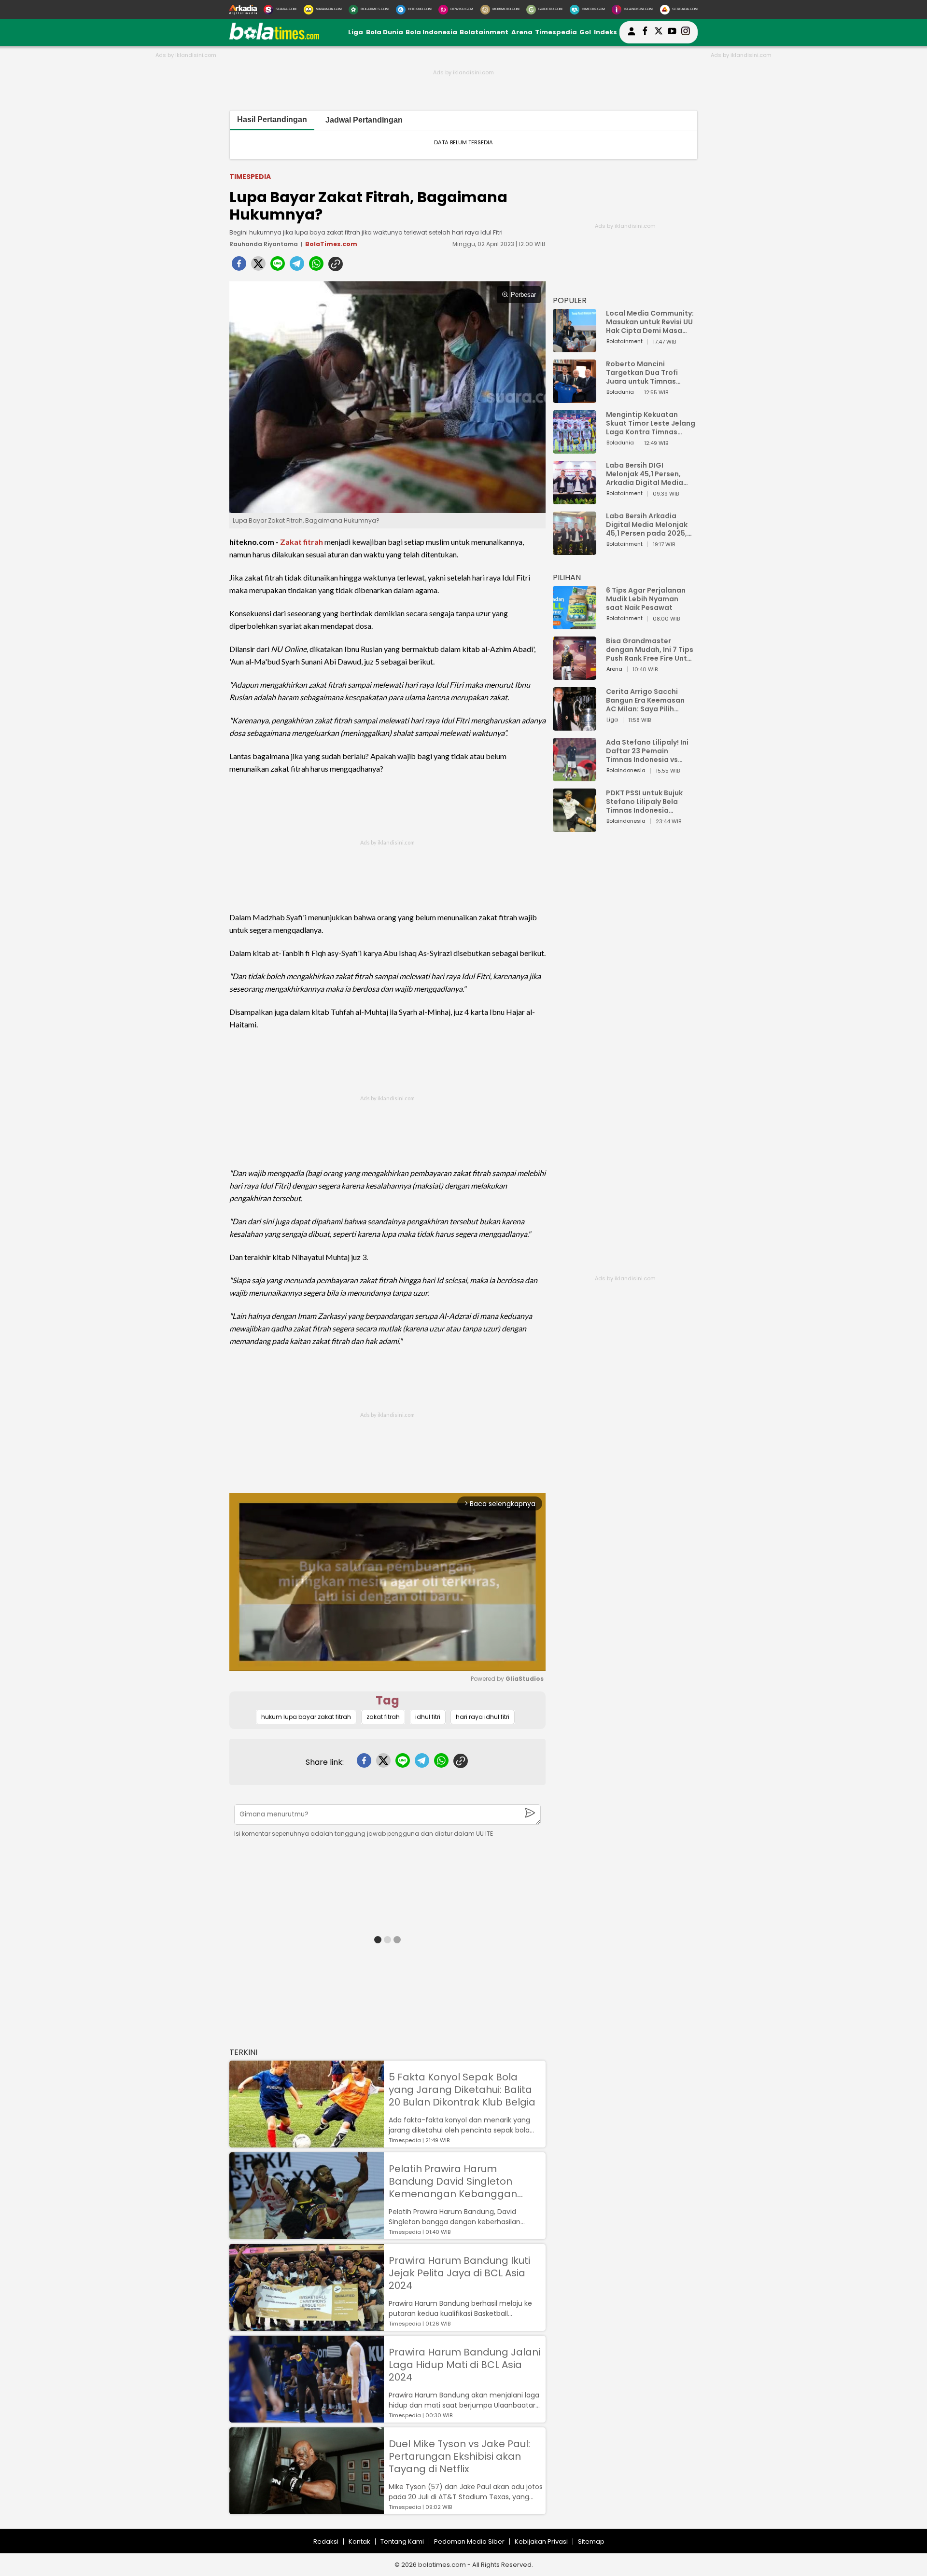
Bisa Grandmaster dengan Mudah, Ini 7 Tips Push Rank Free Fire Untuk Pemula (651, 650)
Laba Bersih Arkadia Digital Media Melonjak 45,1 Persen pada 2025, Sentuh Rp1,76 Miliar (647, 525)
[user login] (632, 35)
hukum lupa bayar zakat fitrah (306, 1717)
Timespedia (556, 32)
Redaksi (326, 2541)
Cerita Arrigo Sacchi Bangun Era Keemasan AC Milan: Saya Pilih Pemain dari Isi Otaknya (648, 700)
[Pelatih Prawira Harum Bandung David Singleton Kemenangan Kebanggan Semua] (307, 2235)
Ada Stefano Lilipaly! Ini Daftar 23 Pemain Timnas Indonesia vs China (647, 751)
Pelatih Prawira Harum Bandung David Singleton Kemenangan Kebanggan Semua (453, 2181)
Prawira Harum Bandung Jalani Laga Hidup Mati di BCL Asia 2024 (464, 2365)
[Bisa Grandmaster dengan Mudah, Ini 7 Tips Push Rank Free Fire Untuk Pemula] (575, 675)
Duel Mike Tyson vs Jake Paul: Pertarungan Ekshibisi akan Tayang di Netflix (459, 2456)
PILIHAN (567, 577)
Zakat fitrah (302, 542)
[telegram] (297, 266)
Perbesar (523, 295)
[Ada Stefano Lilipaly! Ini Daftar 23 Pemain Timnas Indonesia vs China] (575, 777)
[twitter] (258, 266)
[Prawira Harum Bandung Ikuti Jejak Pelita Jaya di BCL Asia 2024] (307, 2326)
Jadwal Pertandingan (364, 120)
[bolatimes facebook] (645, 32)
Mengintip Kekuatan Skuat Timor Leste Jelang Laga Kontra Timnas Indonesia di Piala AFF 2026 (651, 423)
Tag (387, 1700)
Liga (356, 32)
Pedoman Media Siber (469, 2541)
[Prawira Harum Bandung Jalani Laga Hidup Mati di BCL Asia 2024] (307, 2418)
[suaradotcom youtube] (672, 32)
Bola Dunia (385, 32)
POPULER (570, 300)
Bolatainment (484, 32)
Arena (522, 32)
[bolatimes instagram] (686, 32)
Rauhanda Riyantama (264, 244)
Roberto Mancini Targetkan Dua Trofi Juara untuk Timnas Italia (642, 373)
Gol (585, 32)
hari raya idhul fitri (483, 1717)
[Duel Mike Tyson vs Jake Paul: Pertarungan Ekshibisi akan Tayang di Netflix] (307, 2510)
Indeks (605, 32)
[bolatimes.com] (274, 37)
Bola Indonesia (431, 32)
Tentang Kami (402, 2541)
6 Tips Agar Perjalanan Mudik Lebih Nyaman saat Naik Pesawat (646, 599)
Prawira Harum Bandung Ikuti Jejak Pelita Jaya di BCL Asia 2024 (459, 2273)
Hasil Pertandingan (272, 119)
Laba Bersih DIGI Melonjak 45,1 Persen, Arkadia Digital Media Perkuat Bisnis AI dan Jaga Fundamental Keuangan (645, 474)
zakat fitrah (383, 1717)
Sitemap (591, 2541)
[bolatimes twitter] (659, 32)
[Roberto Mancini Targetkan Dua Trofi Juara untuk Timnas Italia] (575, 398)
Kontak (359, 2541)
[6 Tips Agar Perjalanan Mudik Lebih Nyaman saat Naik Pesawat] (575, 625)
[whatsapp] (316, 266)
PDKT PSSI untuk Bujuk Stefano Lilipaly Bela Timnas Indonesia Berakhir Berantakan (644, 802)
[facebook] (239, 266)
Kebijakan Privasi (541, 2541)
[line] (278, 266)
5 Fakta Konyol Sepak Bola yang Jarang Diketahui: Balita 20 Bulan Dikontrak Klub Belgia (462, 2090)
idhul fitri (428, 1717)
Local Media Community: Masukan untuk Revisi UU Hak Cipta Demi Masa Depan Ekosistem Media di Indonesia (650, 322)
